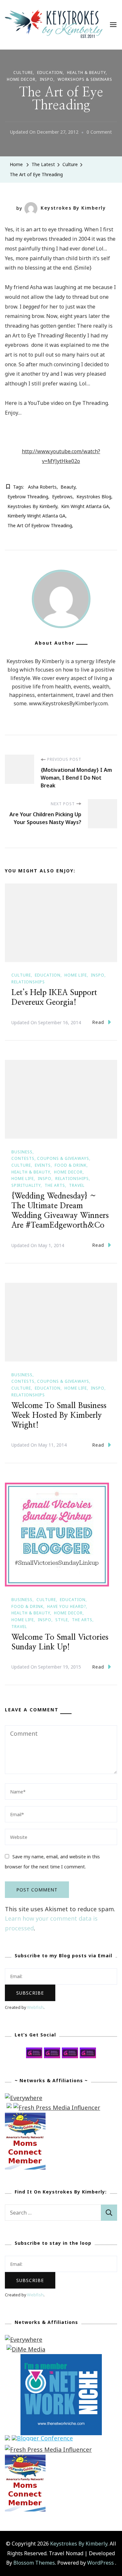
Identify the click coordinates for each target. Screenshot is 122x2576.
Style (62, 1620)
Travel (77, 1185)
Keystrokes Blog (94, 497)
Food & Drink (71, 1165)
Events (43, 1165)
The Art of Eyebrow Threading (40, 525)
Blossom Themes (34, 2563)
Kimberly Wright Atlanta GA (36, 516)
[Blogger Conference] (42, 2440)
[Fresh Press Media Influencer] (57, 2108)
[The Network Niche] (61, 2359)
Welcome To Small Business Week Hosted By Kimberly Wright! (59, 1416)
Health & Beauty (86, 73)
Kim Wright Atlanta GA (85, 506)
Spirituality (26, 1185)
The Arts (55, 1185)
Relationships (28, 982)
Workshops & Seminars (85, 79)
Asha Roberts (42, 487)
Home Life (76, 975)
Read (98, 1022)
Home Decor (21, 79)
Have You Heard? (67, 1606)
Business (22, 1152)
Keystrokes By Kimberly (73, 208)
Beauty (68, 487)
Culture (23, 73)
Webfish (35, 2007)
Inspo (47, 79)
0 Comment (99, 133)
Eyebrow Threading (28, 497)
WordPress (101, 2563)
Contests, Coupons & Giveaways (50, 1158)
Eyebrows (62, 497)
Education (50, 73)
